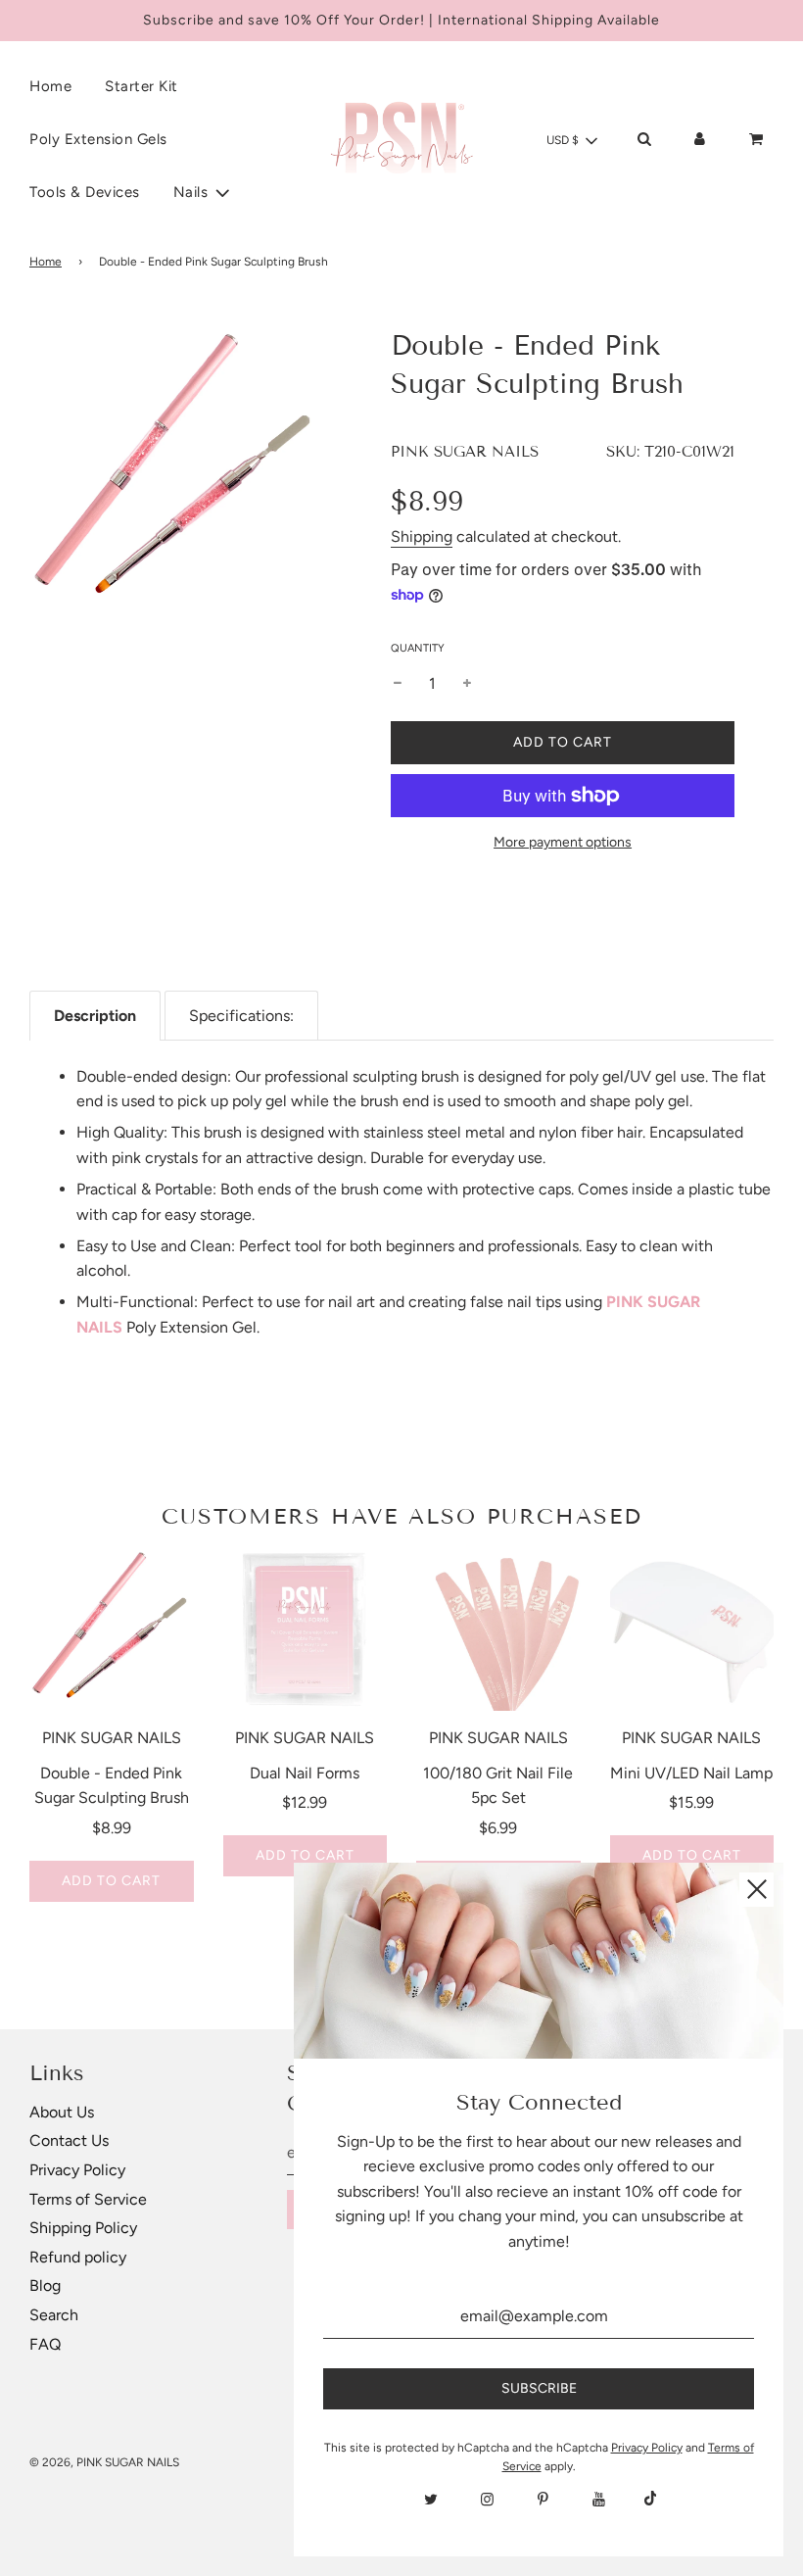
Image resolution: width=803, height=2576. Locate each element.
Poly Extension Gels (98, 139)
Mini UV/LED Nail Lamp (691, 1773)
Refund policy (78, 2257)
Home (50, 86)
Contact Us (69, 2140)
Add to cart (111, 1881)
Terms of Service (88, 2199)
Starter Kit (142, 86)
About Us (62, 2112)
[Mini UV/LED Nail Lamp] (692, 1629)
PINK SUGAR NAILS (465, 452)
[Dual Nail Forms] (306, 1629)
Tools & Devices (85, 192)
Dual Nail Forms (305, 1773)
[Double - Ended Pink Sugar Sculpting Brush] (112, 1629)
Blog (45, 2285)
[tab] (95, 1016)
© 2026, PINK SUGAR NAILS (104, 2462)
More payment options (563, 842)
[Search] (644, 139)
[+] (467, 684)
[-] (398, 684)
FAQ (45, 2344)
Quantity (418, 648)
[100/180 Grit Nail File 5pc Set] (498, 1629)
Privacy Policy (77, 2170)
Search (54, 2315)
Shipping (422, 536)
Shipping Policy (83, 2228)
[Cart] (758, 139)
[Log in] (700, 139)
